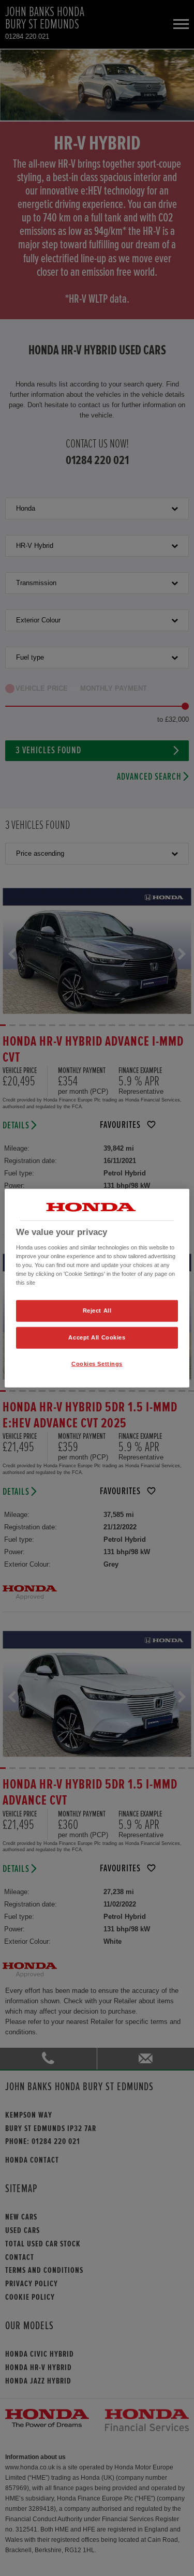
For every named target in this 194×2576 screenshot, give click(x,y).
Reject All (97, 1311)
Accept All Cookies (97, 1337)
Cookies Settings (97, 1364)
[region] (97, 1288)
